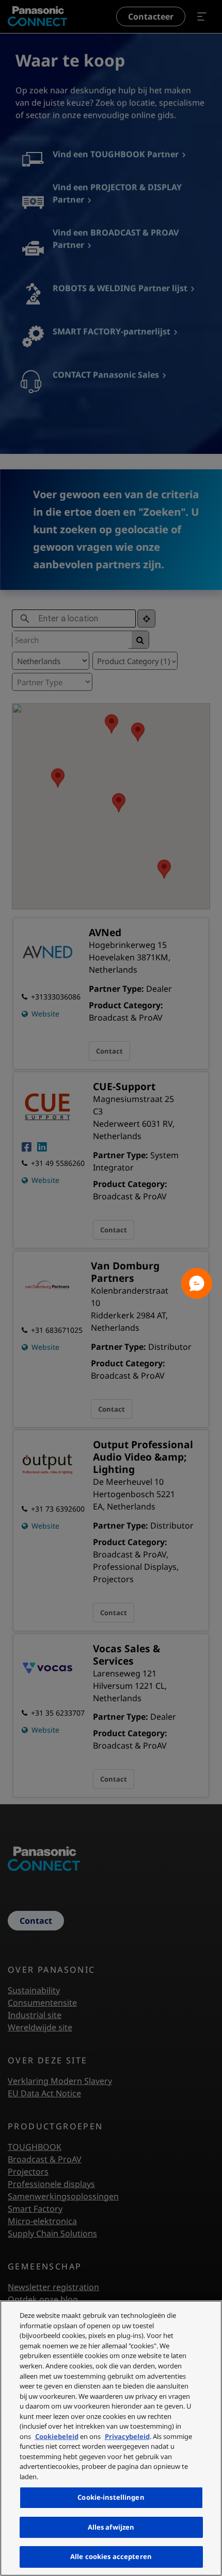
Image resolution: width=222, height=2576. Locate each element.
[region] (111, 2438)
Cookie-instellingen (111, 2497)
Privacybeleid (127, 2436)
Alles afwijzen (111, 2527)
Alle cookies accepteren (111, 2556)
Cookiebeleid (57, 2436)
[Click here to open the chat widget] (197, 1283)
